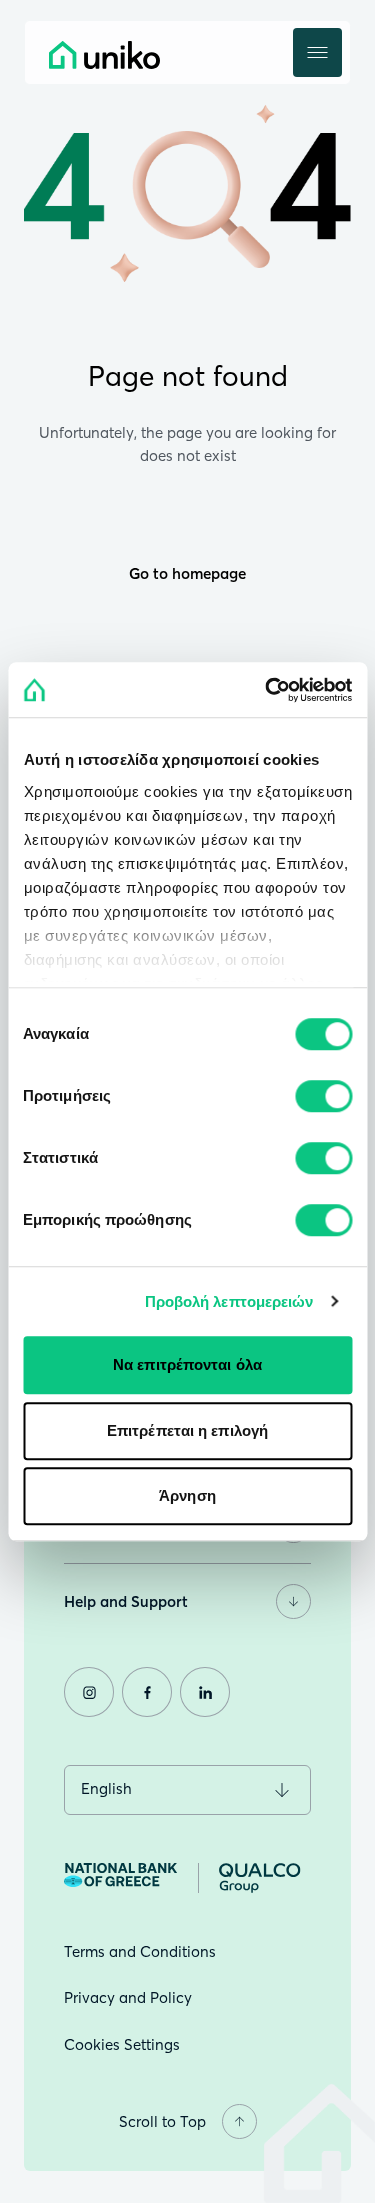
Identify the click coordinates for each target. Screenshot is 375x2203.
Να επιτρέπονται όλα (187, 1364)
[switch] (323, 1096)
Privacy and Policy (128, 1997)
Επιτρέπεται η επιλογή (187, 1430)
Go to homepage (187, 573)
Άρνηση (187, 1495)
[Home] (149, 55)
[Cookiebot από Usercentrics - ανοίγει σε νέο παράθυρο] (267, 690)
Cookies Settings (122, 2044)
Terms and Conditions (140, 1951)
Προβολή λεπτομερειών (229, 1301)
